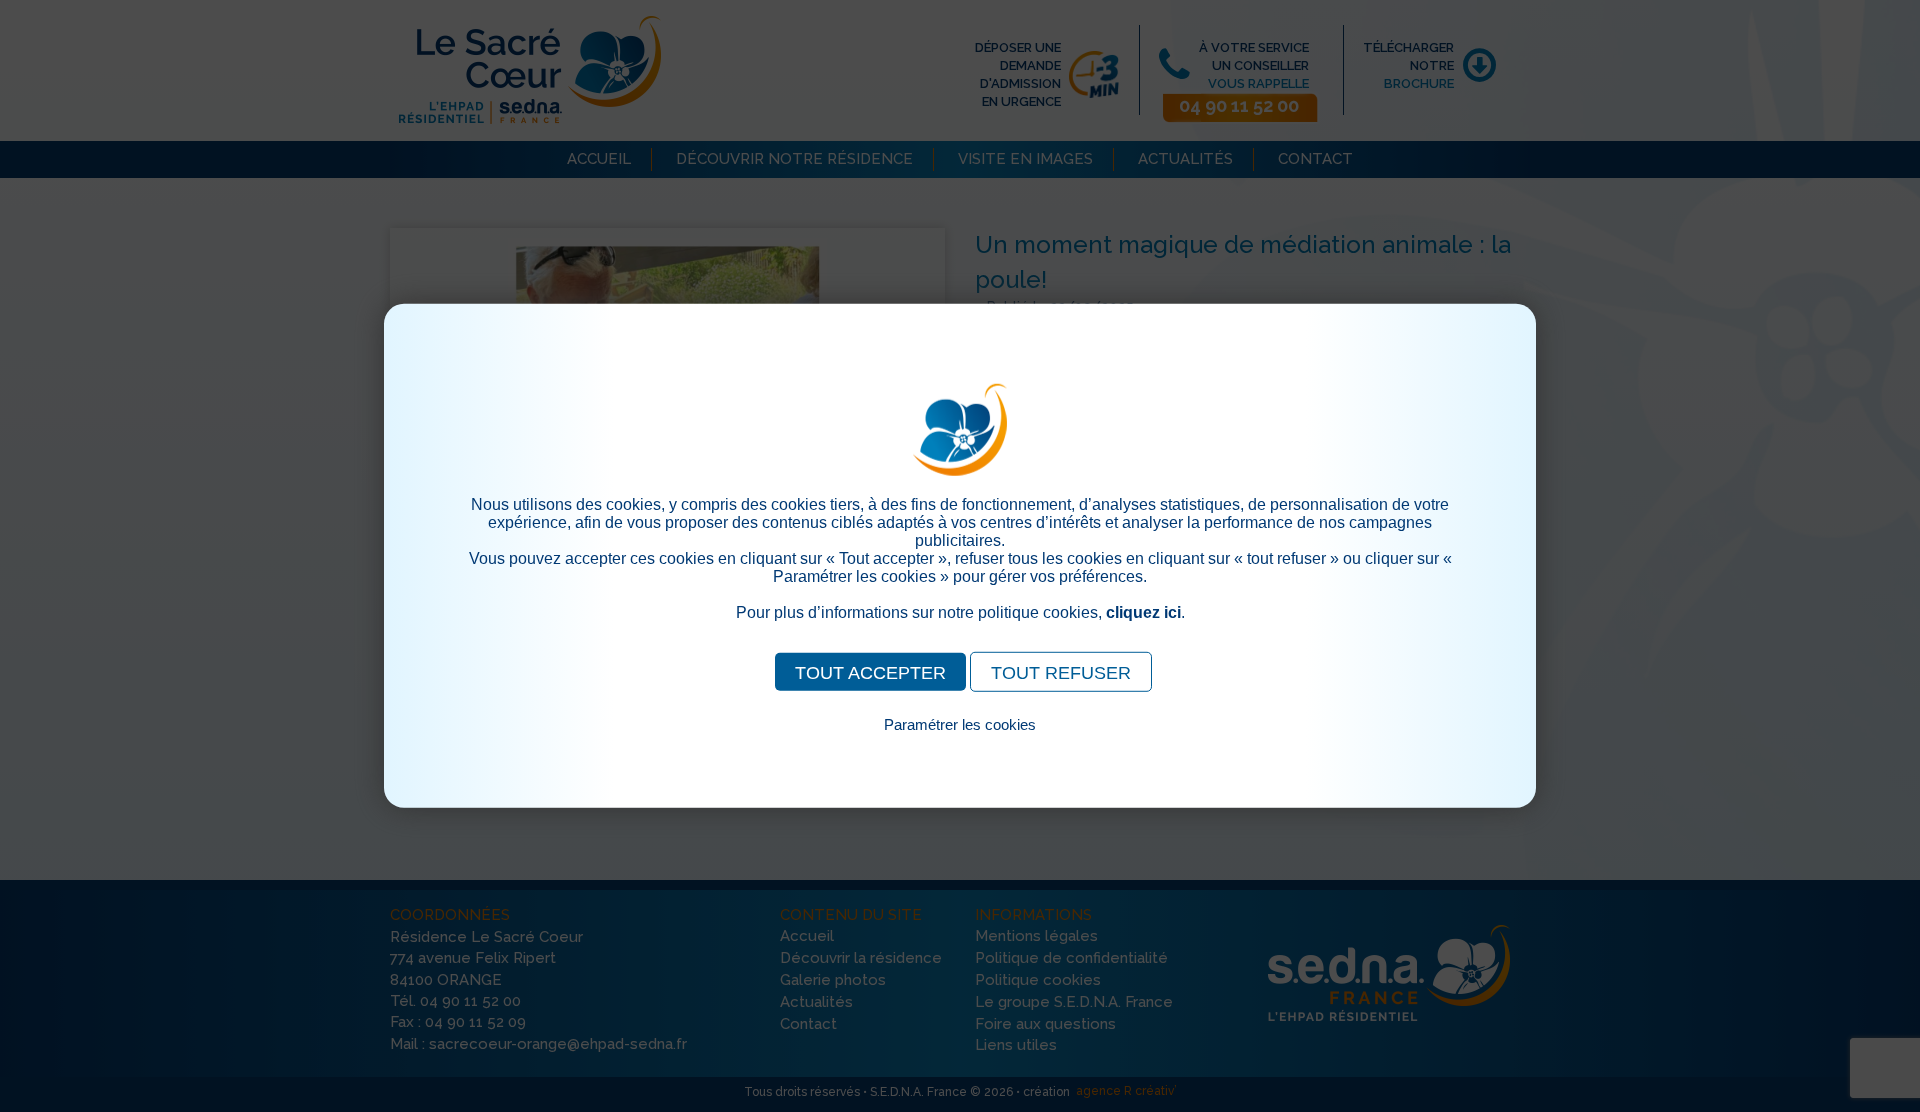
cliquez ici (1143, 612)
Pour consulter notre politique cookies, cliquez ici (960, 747)
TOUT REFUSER (1061, 673)
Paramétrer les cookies (960, 724)
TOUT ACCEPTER (870, 673)
